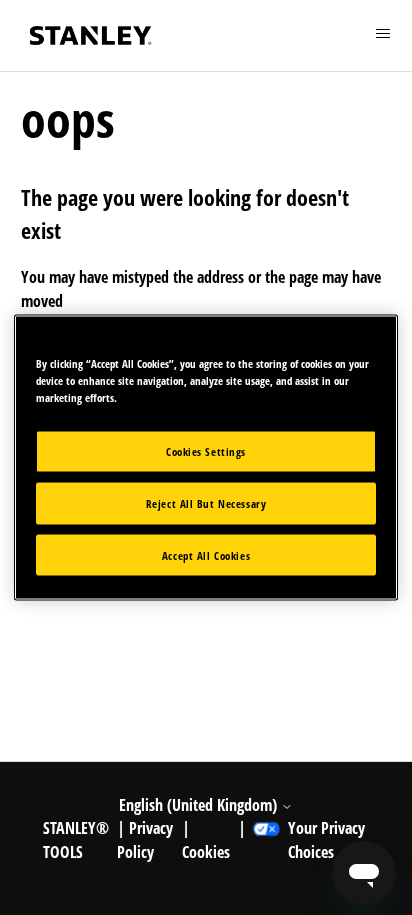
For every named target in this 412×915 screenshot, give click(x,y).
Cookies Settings (206, 450)
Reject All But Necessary (206, 502)
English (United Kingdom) (200, 805)
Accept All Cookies (206, 554)
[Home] (91, 35)
